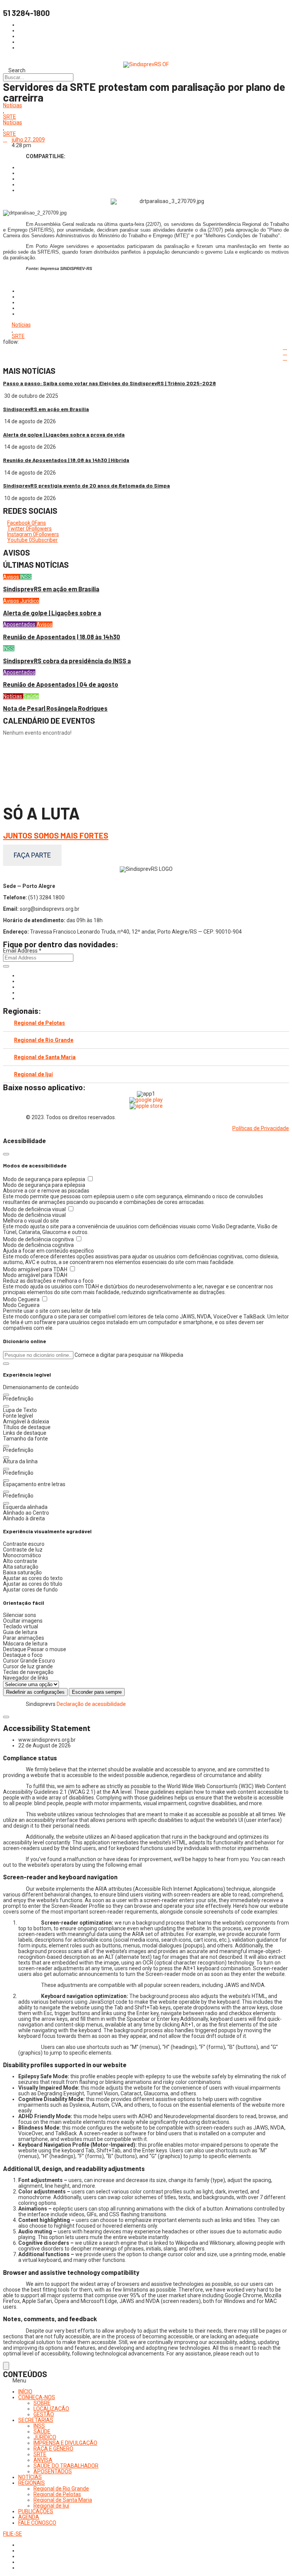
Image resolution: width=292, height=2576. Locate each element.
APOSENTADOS (53, 2471)
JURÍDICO (45, 2437)
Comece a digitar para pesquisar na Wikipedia (129, 1355)
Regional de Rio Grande (44, 1040)
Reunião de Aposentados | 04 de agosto (61, 684)
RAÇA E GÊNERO (53, 2449)
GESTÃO (44, 2414)
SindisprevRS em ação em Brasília (46, 409)
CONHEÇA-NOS (37, 2397)
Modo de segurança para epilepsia (45, 1179)
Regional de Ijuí (33, 1074)
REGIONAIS (32, 2483)
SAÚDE (42, 2431)
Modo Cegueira (22, 1299)
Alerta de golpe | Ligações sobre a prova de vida (64, 434)
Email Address (22, 951)
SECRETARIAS (36, 2420)
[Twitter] (20, 987)
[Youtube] (20, 993)
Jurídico (30, 601)
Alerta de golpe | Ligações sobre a (52, 613)
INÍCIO (25, 2392)
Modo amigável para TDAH (36, 1269)
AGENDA (29, 2517)
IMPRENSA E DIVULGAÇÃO (65, 2443)
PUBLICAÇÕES (36, 2511)
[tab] (146, 1023)
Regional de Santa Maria (45, 1057)
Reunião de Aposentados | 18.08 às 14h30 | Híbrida (66, 460)
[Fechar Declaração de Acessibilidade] (6, 1717)
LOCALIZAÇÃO (51, 2409)
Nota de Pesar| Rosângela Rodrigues (55, 708)
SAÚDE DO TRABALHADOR (66, 2466)
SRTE (10, 117)
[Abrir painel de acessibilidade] (6, 2366)
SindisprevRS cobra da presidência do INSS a (67, 661)
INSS (26, 577)
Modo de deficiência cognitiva (39, 1239)
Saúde (31, 696)
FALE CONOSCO (37, 2523)
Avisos (12, 577)
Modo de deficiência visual (35, 1209)
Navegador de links (26, 1678)
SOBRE (42, 2403)
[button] (6, 1364)
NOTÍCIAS (30, 2477)
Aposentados (20, 624)
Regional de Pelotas (40, 1023)
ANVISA (43, 2460)
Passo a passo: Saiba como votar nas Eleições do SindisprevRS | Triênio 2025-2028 (109, 383)
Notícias (13, 106)
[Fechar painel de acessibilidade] (6, 1154)
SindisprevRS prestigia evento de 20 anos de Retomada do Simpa (86, 485)
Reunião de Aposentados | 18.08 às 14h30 (62, 637)
